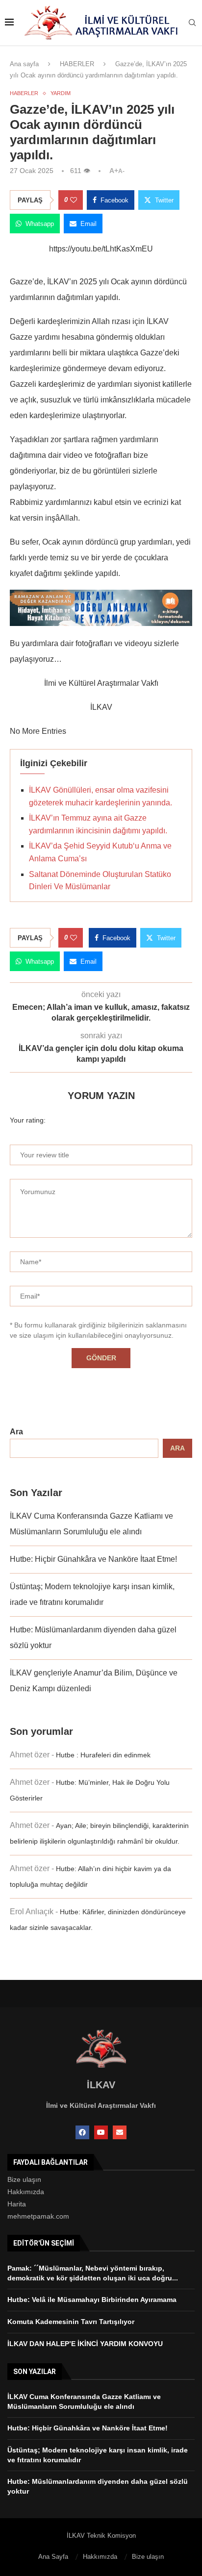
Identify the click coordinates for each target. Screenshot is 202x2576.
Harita (17, 2204)
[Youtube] (101, 2132)
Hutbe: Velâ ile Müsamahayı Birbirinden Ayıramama (92, 2300)
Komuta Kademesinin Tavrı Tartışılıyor (71, 2322)
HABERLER (77, 64)
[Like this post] (74, 200)
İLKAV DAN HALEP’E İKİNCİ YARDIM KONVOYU (85, 2344)
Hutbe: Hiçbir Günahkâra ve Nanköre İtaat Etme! (93, 1559)
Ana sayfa (24, 64)
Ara (16, 1432)
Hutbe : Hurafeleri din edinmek (103, 1755)
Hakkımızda (26, 2192)
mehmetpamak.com (38, 2216)
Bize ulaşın (24, 2179)
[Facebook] (82, 2132)
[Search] (192, 23)
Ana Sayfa (53, 2557)
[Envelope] (120, 2132)
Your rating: (28, 1120)
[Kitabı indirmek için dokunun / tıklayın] (101, 597)
